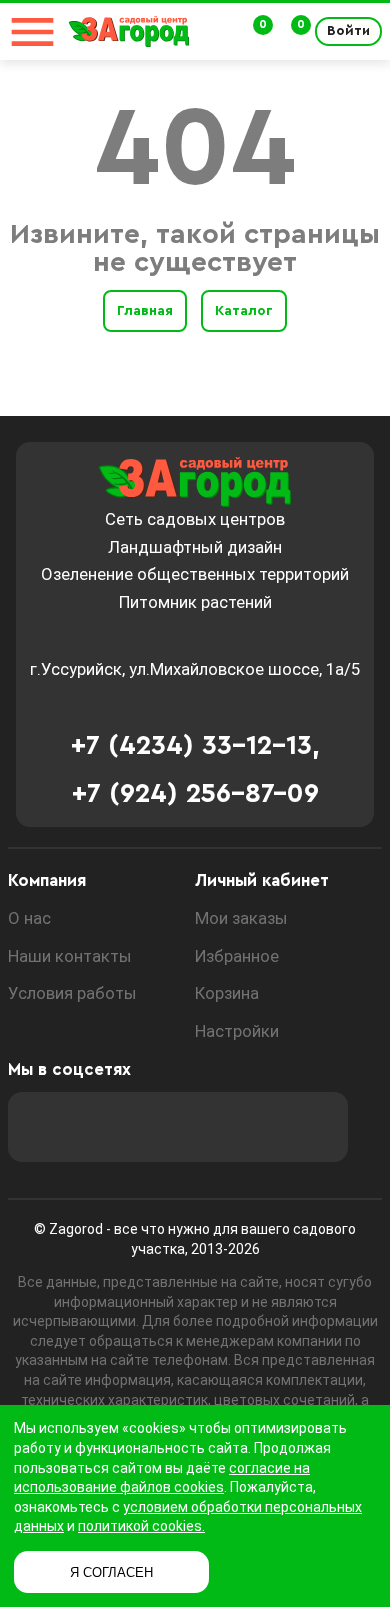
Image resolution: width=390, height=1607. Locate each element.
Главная (145, 311)
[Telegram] (313, 1127)
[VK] (205, 1127)
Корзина (227, 993)
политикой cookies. (141, 1526)
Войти (348, 31)
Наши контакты (70, 956)
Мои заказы (241, 918)
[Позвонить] (218, 32)
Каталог (244, 311)
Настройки (237, 1031)
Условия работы (72, 993)
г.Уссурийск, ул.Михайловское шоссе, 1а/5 (195, 669)
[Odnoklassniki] (151, 1127)
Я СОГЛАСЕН (111, 1572)
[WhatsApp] (259, 1127)
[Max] (43, 1127)
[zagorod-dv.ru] (129, 31)
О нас (29, 918)
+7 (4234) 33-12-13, (195, 745)
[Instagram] (97, 1127)
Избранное (237, 956)
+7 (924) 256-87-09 (195, 793)
